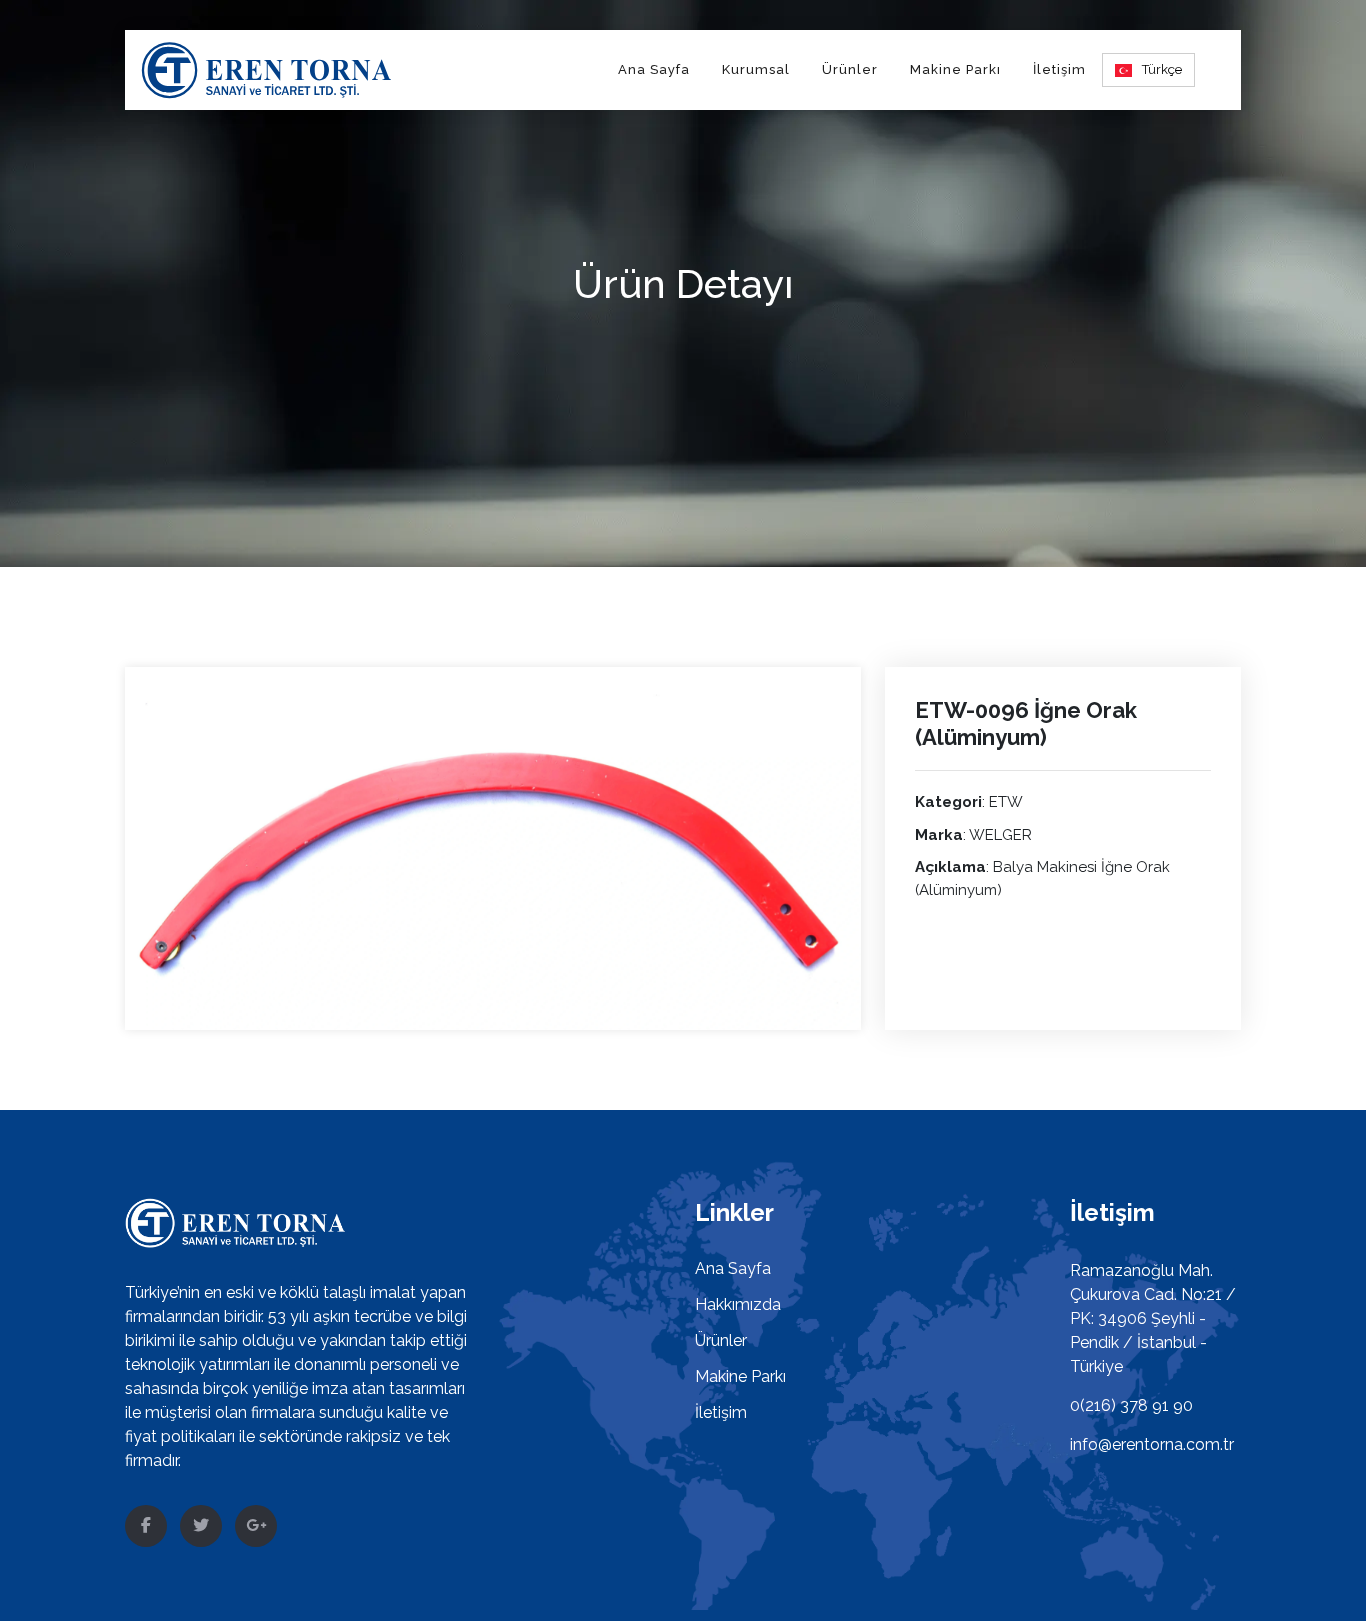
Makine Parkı (955, 69)
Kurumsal (756, 69)
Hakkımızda (738, 1304)
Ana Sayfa (654, 69)
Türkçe (1162, 69)
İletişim (1059, 69)
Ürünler (850, 69)
